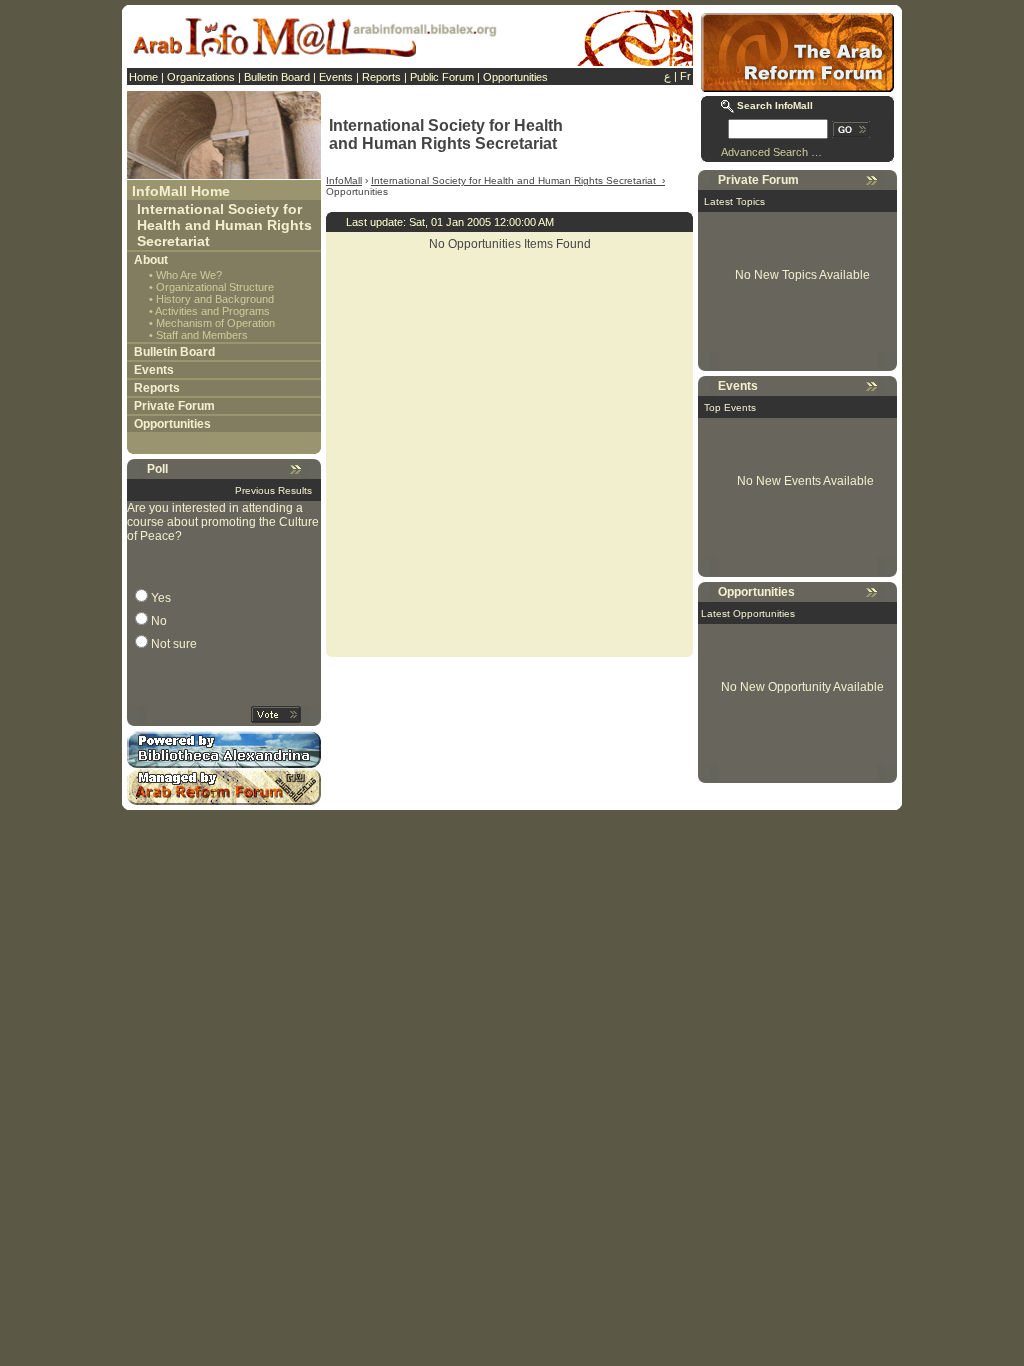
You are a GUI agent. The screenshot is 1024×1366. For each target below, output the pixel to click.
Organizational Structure (215, 287)
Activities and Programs (212, 311)
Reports (381, 77)
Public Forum (442, 77)
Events (336, 77)
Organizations (201, 77)
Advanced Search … (771, 152)
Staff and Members (202, 335)
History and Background (215, 299)
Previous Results (273, 490)
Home (143, 77)
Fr (685, 76)
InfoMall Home (181, 191)
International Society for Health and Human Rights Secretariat (224, 225)
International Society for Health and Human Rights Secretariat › (518, 180)
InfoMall (344, 180)
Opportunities (515, 77)
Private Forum (174, 406)
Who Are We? (189, 275)
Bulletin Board (277, 77)
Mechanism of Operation (215, 323)
